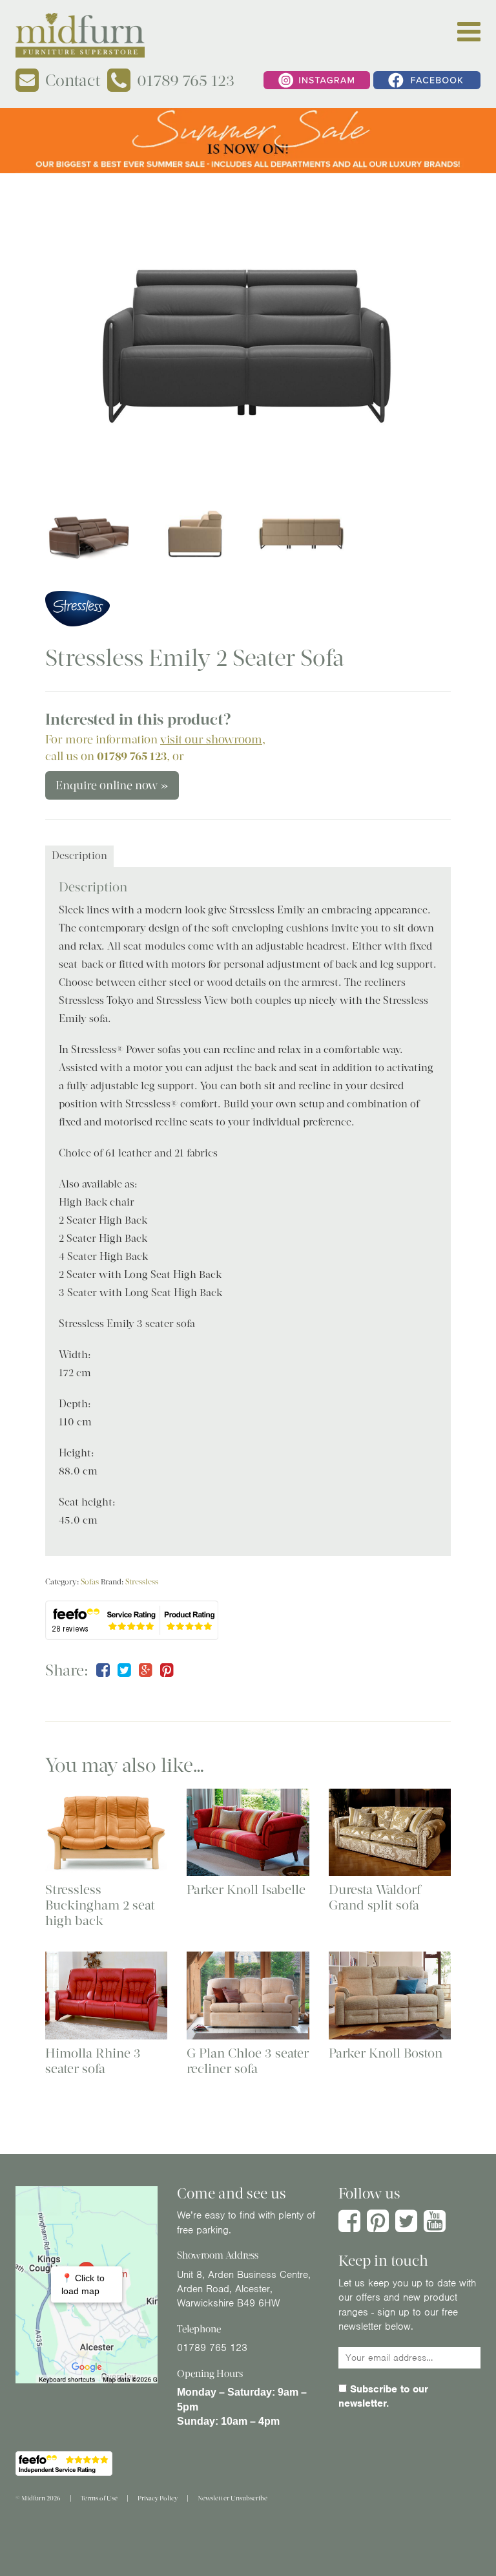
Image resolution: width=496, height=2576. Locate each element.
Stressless (142, 1582)
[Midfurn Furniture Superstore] (80, 35)
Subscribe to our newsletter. (383, 2396)
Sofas (90, 1582)
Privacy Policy (158, 2498)
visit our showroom (211, 740)
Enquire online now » (112, 785)
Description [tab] (79, 856)
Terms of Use (99, 2498)
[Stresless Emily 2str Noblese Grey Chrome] (248, 337)
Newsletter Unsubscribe (232, 2498)
